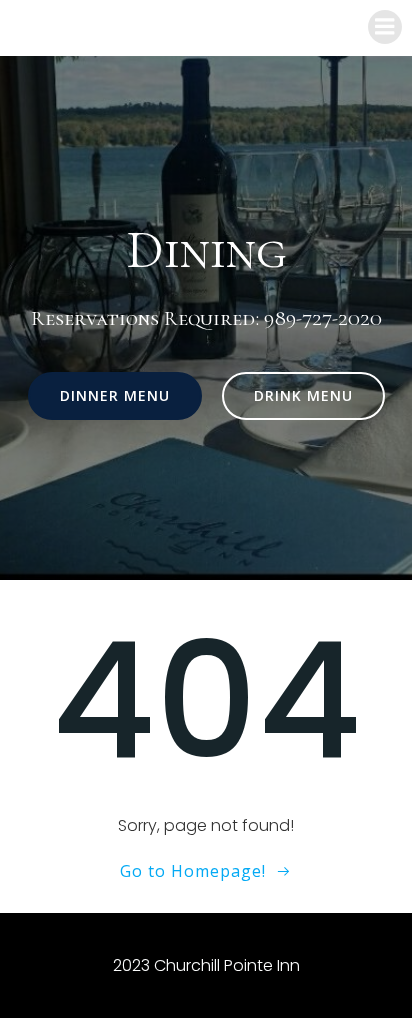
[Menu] (385, 27)
